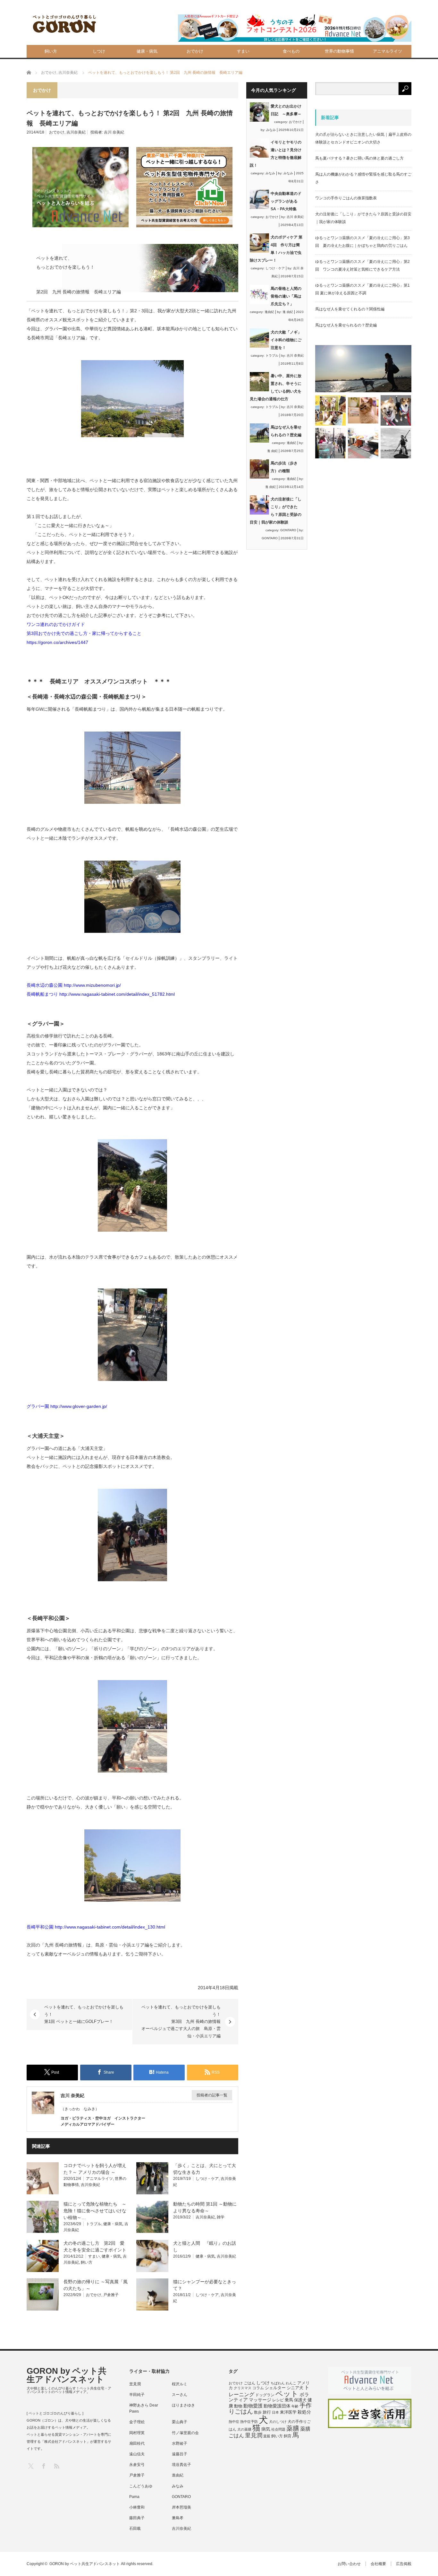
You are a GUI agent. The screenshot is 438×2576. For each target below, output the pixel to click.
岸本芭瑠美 (181, 2507)
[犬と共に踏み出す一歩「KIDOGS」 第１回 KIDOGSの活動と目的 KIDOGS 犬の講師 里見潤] (330, 410)
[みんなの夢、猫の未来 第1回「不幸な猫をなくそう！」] (330, 443)
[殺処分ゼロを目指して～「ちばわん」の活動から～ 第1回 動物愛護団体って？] (396, 410)
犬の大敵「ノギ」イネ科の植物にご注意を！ (286, 340)
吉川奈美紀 (76, 132)
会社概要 (378, 2564)
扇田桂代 (137, 2443)
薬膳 (293, 2428)
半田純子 (137, 2395)
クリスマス (243, 2388)
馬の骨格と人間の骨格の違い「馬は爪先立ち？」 (286, 296)
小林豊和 (137, 2507)
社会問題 (278, 2429)
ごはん (249, 2383)
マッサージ (260, 2400)
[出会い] (396, 443)
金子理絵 (137, 2422)
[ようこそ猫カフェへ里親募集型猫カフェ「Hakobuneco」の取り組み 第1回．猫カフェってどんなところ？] (363, 410)
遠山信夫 (137, 2454)
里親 (267, 2436)
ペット (287, 2394)
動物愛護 (253, 2406)
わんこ (291, 2383)
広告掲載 (404, 2564)
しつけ (99, 51)
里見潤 (135, 2384)
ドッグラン (265, 2395)
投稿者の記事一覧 (212, 2095)
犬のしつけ (278, 2422)
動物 (238, 2406)
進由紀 (269, 312)
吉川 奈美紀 (114, 132)
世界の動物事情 (339, 51)
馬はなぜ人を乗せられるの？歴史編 (346, 325)
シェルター (275, 2388)
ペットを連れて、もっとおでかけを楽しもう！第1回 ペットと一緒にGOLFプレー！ (84, 2014)
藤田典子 (137, 2518)
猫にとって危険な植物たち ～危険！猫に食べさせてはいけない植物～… (95, 2211)
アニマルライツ (387, 51)
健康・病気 (147, 51)
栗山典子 (180, 2422)
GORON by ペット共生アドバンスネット (67, 2375)
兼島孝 (178, 2518)
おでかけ (195, 51)
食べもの (291, 51)
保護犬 (300, 2400)
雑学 (221, 2217)
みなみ (271, 130)
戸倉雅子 (111, 2295)
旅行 (267, 2412)
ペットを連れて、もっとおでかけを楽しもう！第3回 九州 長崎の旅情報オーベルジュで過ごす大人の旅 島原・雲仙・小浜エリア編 (181, 2021)
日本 (275, 2412)
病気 (266, 2429)
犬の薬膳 (244, 2429)
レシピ (278, 2400)
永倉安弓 (137, 2465)
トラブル (94, 2224)
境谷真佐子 (181, 2465)
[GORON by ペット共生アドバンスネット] (65, 24)
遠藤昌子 (180, 2454)
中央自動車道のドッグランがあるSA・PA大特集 (286, 201)
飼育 (288, 2436)
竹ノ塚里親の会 (185, 2433)
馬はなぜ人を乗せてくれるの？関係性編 (350, 309)
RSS (56, 2466)
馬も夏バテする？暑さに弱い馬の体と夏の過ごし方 (359, 158)
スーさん (180, 2395)
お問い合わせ (349, 2564)
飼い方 (51, 51)
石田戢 (135, 2528)
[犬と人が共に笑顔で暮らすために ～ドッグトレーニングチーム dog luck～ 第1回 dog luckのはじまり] (363, 369)
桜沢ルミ (180, 2384)
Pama (134, 2497)
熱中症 (234, 2422)
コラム (258, 2388)
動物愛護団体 (277, 2406)
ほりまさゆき (183, 2405)
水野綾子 (180, 2443)
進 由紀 (288, 312)
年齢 (295, 2406)
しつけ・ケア (207, 2179)
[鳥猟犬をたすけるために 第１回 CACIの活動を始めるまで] (363, 443)
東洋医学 (288, 2412)
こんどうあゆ (141, 2486)
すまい (243, 51)
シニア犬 (295, 2388)
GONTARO (288, 530)
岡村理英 (137, 2433)
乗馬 (289, 2400)
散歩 (258, 2412)
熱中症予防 (249, 2422)
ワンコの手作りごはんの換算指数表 (346, 198)
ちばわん (278, 2383)
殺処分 (304, 2412)
